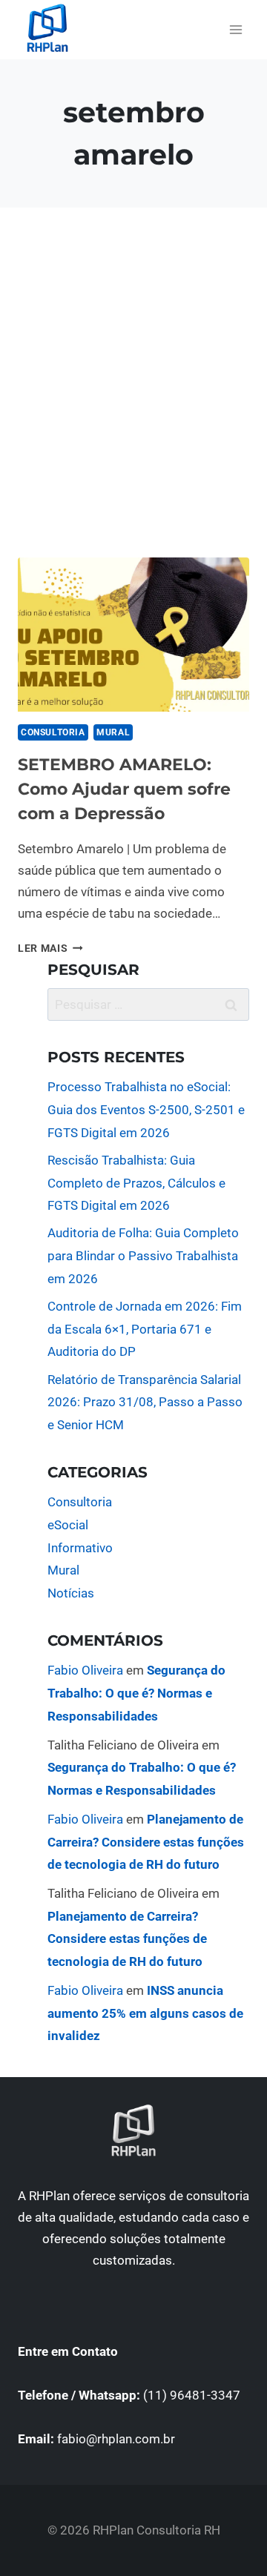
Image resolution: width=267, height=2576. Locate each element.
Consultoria (53, 732)
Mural (113, 732)
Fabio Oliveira (85, 1670)
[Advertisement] (133, 400)
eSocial (68, 1525)
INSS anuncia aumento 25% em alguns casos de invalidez (145, 2013)
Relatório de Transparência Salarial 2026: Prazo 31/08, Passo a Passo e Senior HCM (145, 1402)
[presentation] (133, 635)
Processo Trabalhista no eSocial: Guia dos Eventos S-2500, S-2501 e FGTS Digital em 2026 (146, 1109)
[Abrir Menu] (235, 29)
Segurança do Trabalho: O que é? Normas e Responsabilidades (136, 1693)
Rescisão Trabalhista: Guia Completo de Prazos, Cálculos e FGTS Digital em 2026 (136, 1183)
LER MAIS (50, 948)
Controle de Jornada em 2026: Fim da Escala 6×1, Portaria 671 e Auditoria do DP (145, 1329)
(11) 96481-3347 (192, 2395)
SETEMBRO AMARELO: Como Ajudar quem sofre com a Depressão (124, 789)
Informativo (80, 1548)
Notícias (71, 1593)
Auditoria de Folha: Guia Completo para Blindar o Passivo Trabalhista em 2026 (143, 1255)
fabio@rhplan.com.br (116, 2439)
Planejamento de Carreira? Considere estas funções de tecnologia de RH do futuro (146, 1842)
